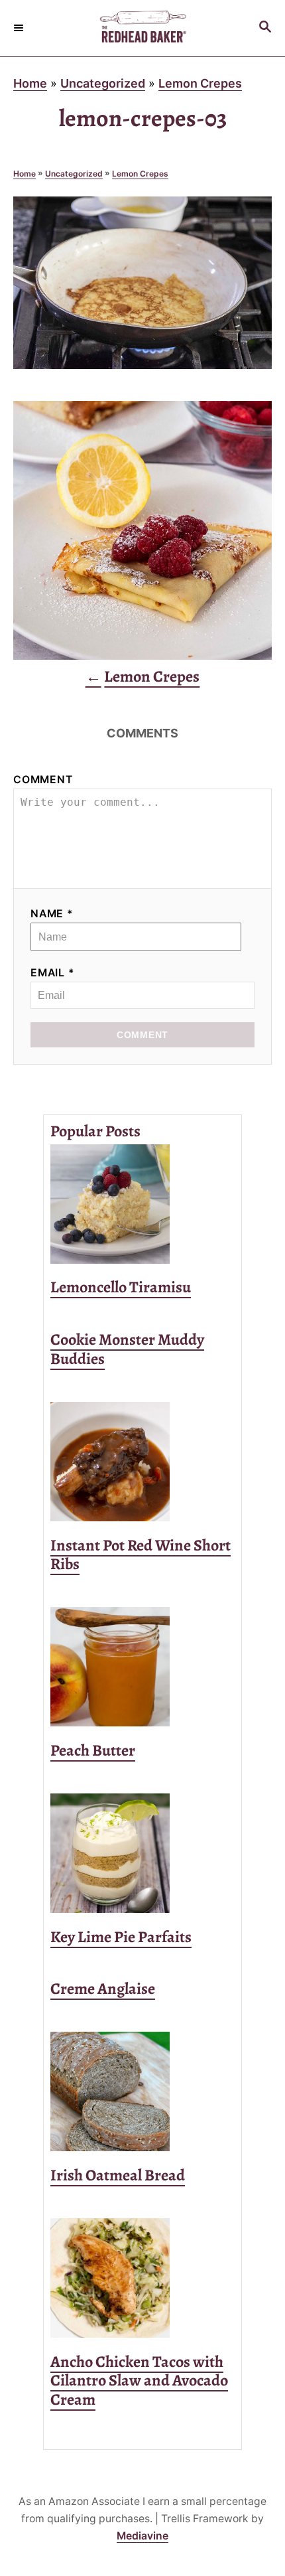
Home (30, 83)
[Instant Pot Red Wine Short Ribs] (142, 1462)
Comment (43, 780)
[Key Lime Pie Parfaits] (142, 1853)
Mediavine (142, 2536)
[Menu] (20, 28)
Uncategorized (103, 83)
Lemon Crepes (200, 83)
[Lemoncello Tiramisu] (142, 1204)
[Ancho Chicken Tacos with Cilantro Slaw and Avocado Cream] (142, 2278)
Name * (52, 914)
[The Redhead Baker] (142, 28)
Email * (53, 973)
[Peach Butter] (142, 1667)
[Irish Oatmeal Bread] (142, 2091)
